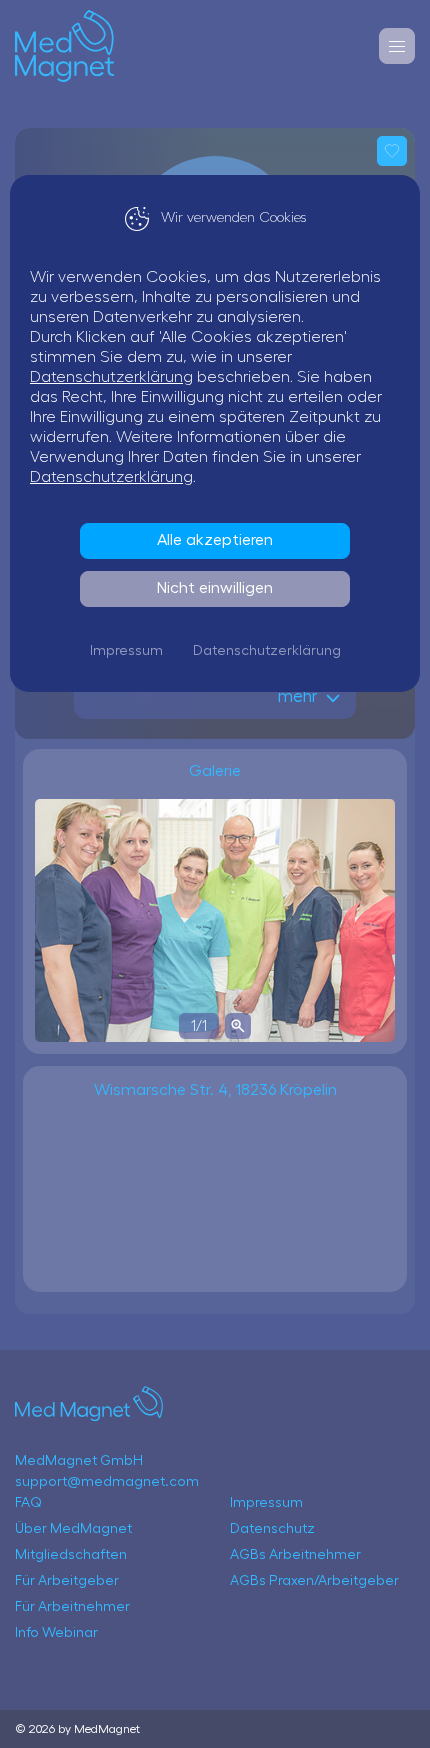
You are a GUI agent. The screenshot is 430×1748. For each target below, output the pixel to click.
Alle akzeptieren (215, 540)
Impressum (126, 651)
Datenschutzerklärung (111, 377)
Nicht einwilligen (215, 588)
